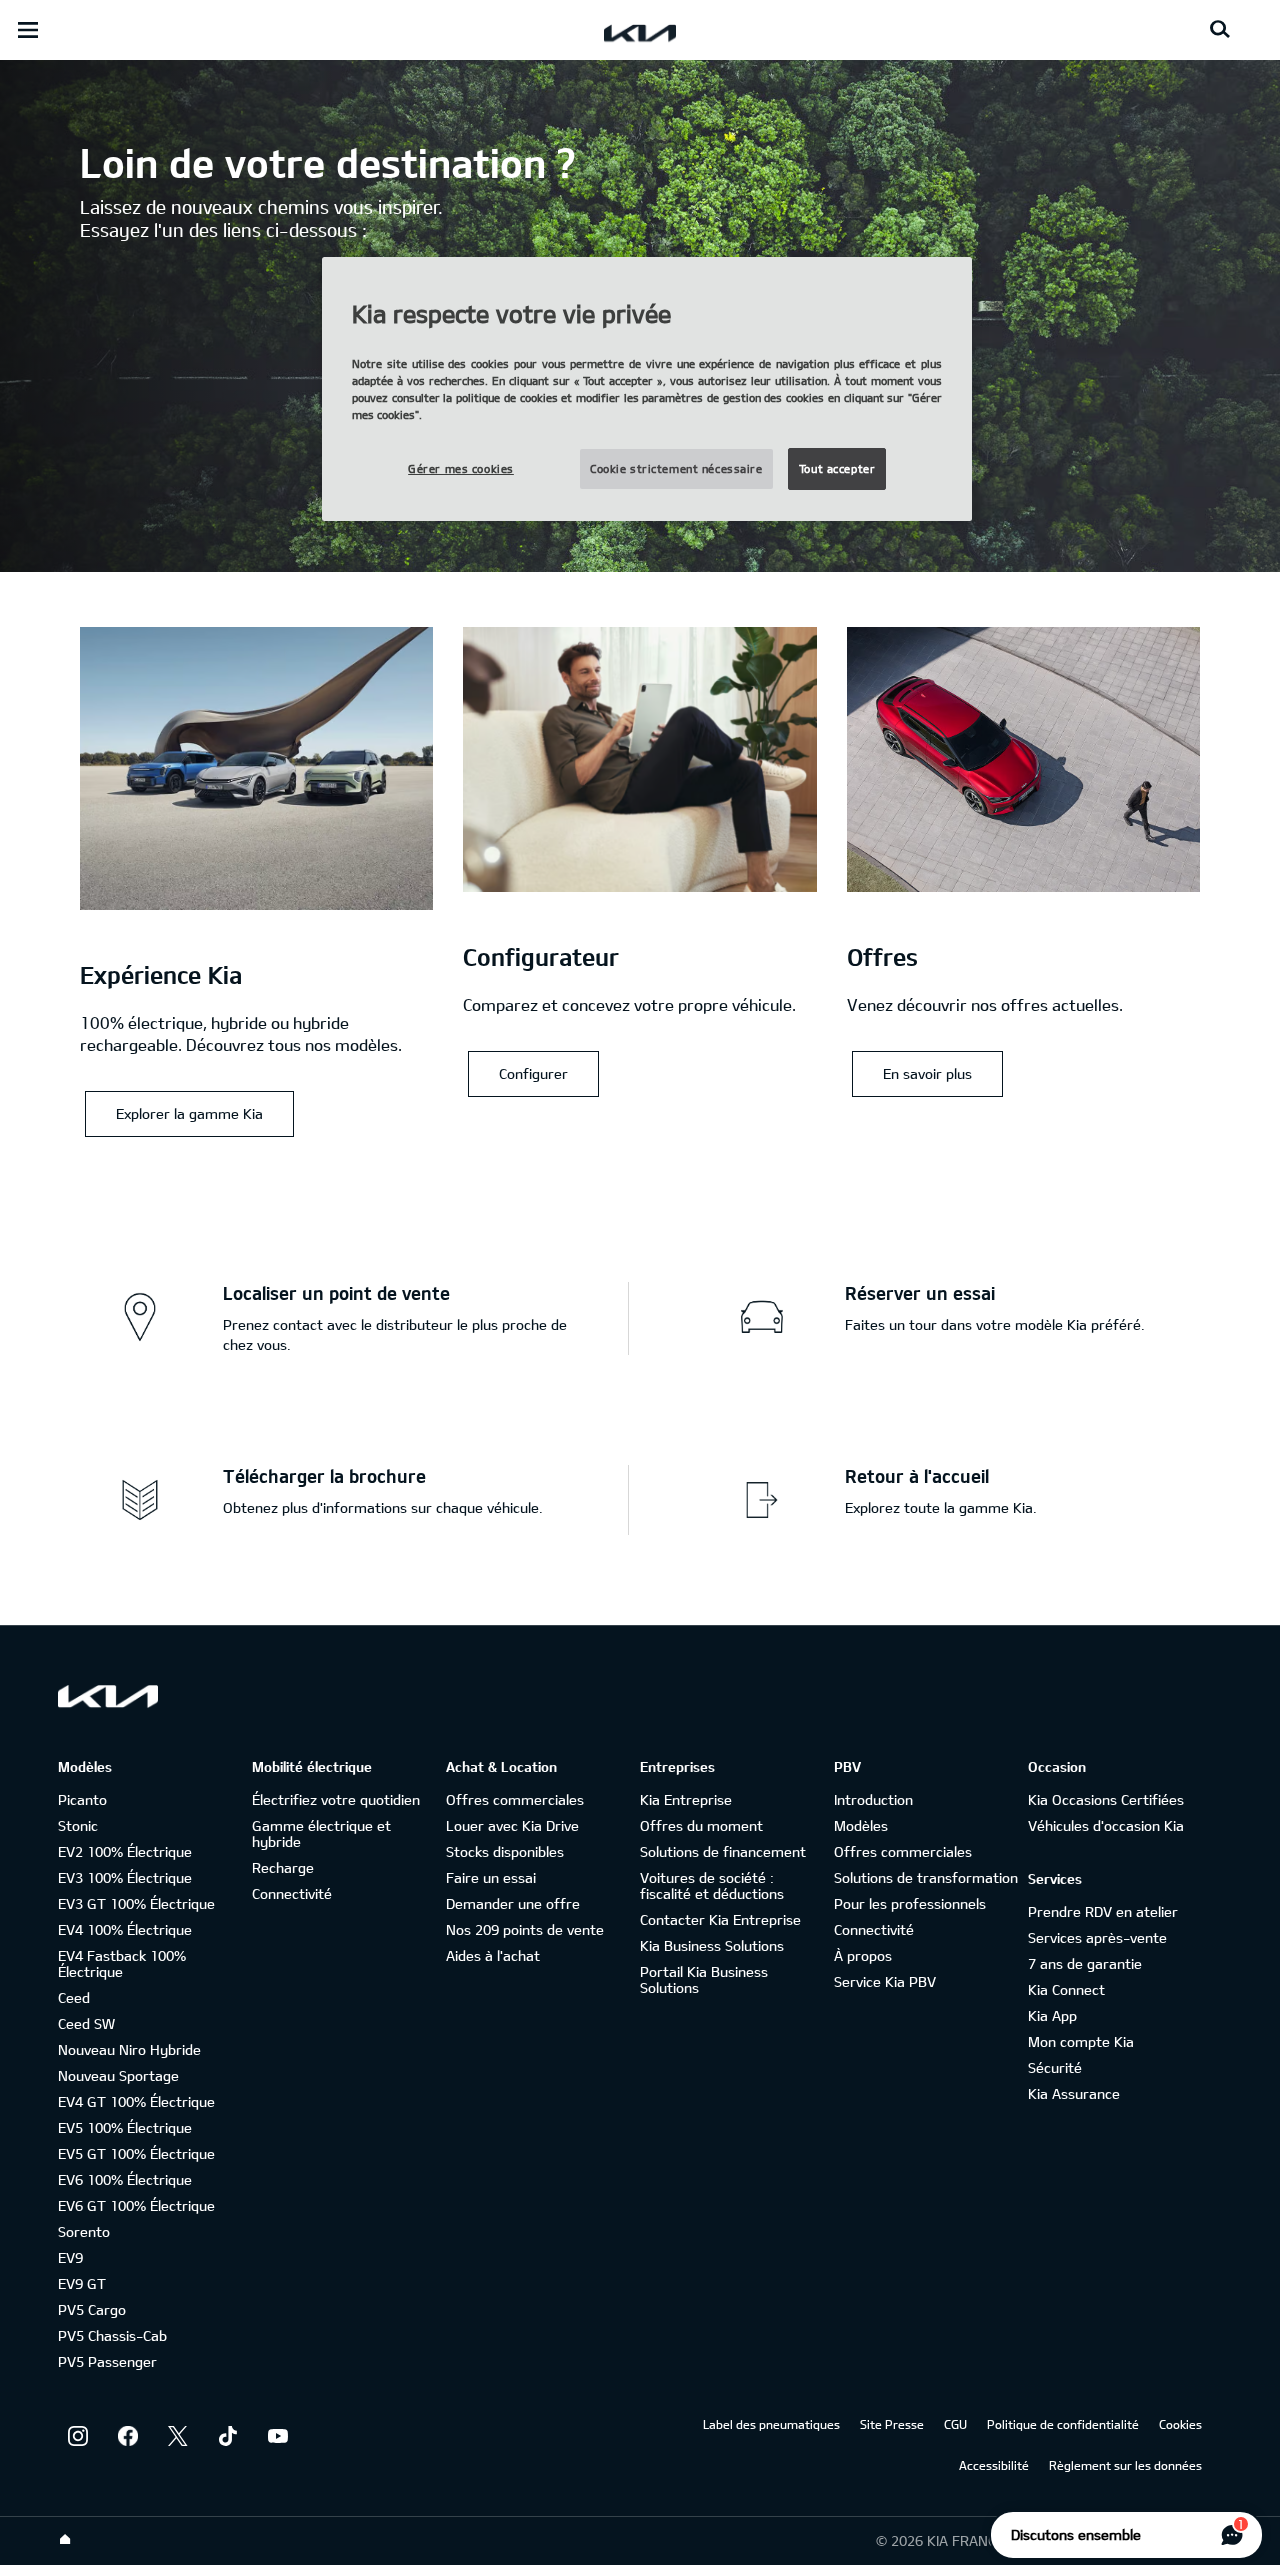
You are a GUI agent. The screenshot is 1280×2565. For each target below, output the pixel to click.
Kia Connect (1066, 1989)
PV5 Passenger (107, 2361)
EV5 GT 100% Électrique (136, 2153)
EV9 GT (82, 2283)
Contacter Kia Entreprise (720, 1919)
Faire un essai (491, 1877)
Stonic (78, 1825)
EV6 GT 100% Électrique (136, 2205)
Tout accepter (837, 468)
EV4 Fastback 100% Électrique (122, 1963)
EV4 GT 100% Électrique (136, 2101)
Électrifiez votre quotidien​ (336, 1799)
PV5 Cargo (92, 2309)
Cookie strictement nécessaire (676, 468)
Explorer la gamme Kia (189, 1113)
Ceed (74, 1997)
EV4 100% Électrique (125, 1929)
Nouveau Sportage (118, 2075)
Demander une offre (513, 1903)
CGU (955, 2424)
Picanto (82, 1799)
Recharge (283, 1867)
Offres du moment (701, 1825)
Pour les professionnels (910, 1903)
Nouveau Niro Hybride (129, 2049)
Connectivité (292, 1893)
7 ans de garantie (1085, 1963)
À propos (863, 1955)
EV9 (70, 2257)
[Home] (65, 2540)
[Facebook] (128, 2436)
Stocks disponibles (505, 1851)
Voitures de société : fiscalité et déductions (712, 1885)
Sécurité (1055, 2067)
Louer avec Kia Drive (512, 1825)
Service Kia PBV (885, 1981)
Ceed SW (86, 2023)
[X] (178, 2436)
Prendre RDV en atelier (1103, 1911)
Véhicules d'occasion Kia (1106, 1825)
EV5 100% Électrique (125, 2127)
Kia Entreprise (686, 1799)
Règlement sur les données (1125, 2465)
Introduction (873, 1799)
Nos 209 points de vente (525, 1929)
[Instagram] (78, 2436)
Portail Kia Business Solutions (704, 1979)
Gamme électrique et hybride (321, 1833)
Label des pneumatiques (771, 2424)
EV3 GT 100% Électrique (136, 1903)
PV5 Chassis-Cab (112, 2335)
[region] (647, 389)
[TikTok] (228, 2436)
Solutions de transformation (926, 1877)
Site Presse (892, 2424)
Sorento (84, 2231)
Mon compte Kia (1081, 2041)
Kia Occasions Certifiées (1106, 1799)
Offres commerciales (515, 1799)
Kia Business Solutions (712, 1945)
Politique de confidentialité (1063, 2424)
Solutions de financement (723, 1851)
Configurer (533, 1073)
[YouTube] (278, 2436)
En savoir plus (927, 1073)
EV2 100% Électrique (125, 1851)
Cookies (1180, 2424)
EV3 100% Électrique (125, 1877)
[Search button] (1220, 30)
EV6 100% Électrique (125, 2179)
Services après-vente (1097, 1937)
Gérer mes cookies (461, 468)
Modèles (861, 1825)
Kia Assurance (1074, 2093)
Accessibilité (994, 2465)
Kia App (1052, 2015)
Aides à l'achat (493, 1955)
